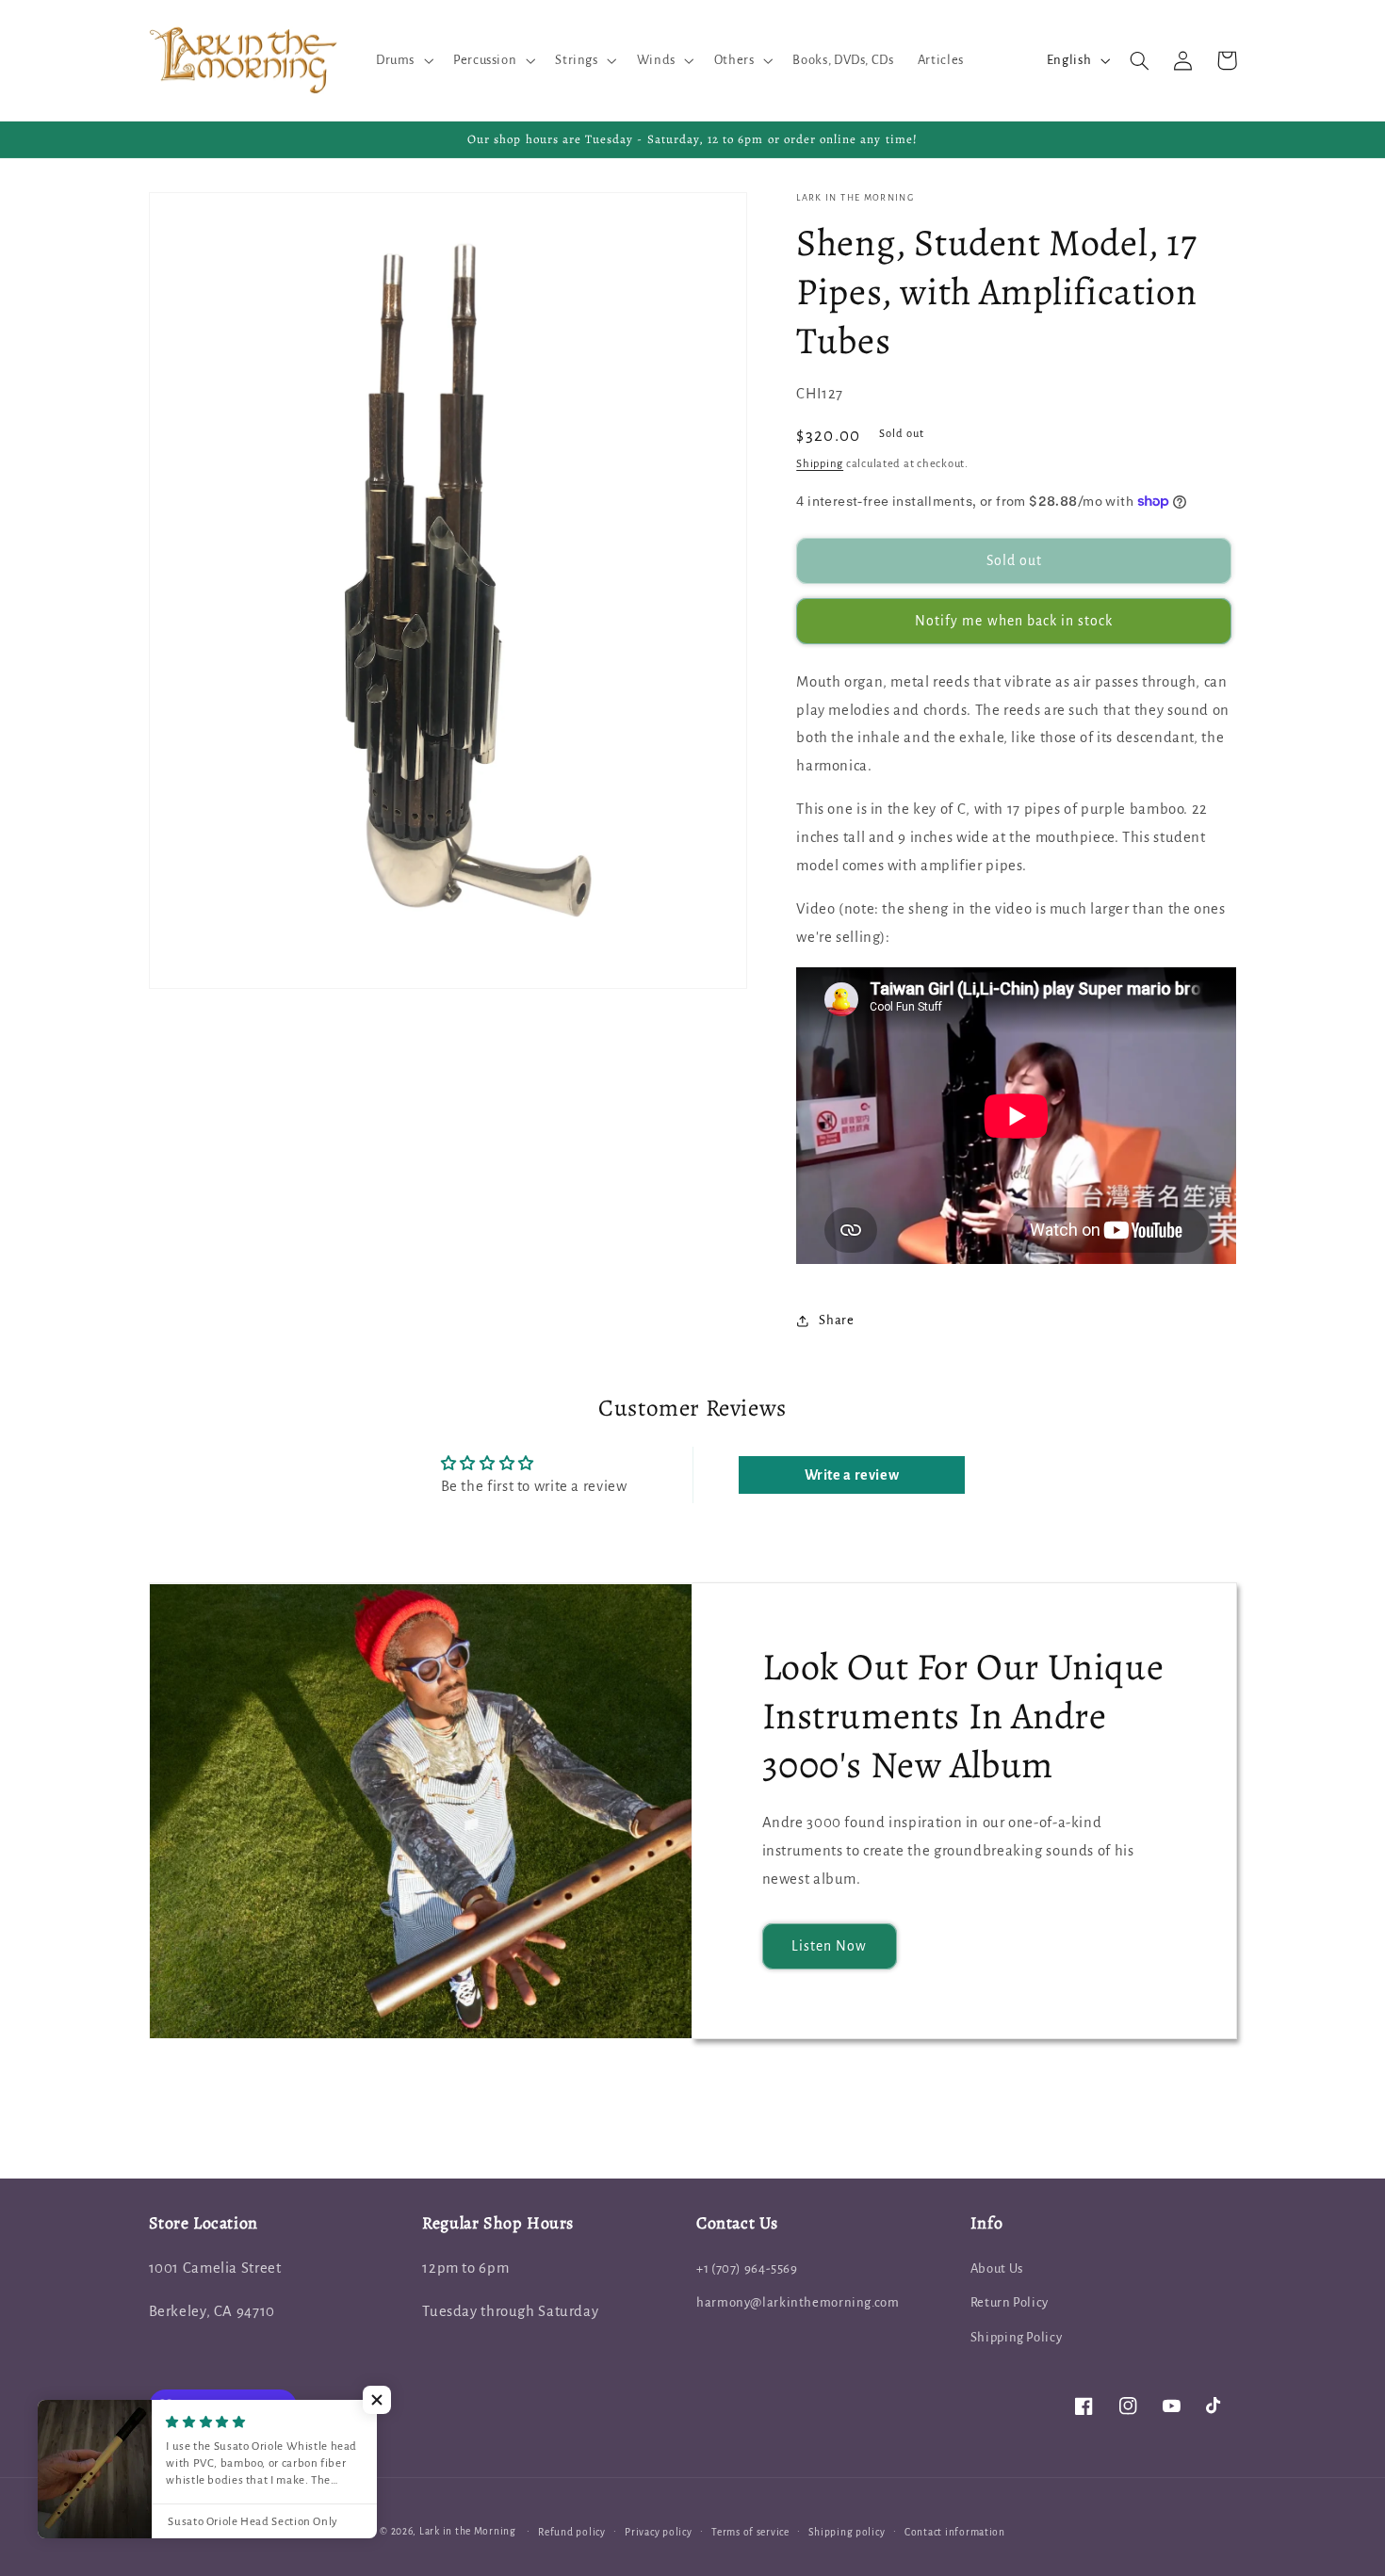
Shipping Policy (1016, 2337)
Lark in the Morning (468, 2531)
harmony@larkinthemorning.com (798, 2302)
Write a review (852, 1475)
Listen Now (830, 1946)
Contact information (955, 2532)
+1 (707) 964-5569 (747, 2268)
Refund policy (572, 2532)
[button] (402, 60)
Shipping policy (847, 2532)
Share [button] (836, 1320)
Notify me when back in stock (1014, 621)
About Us (997, 2268)
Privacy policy (658, 2532)
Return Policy (1010, 2302)
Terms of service (750, 2532)
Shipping (820, 465)
